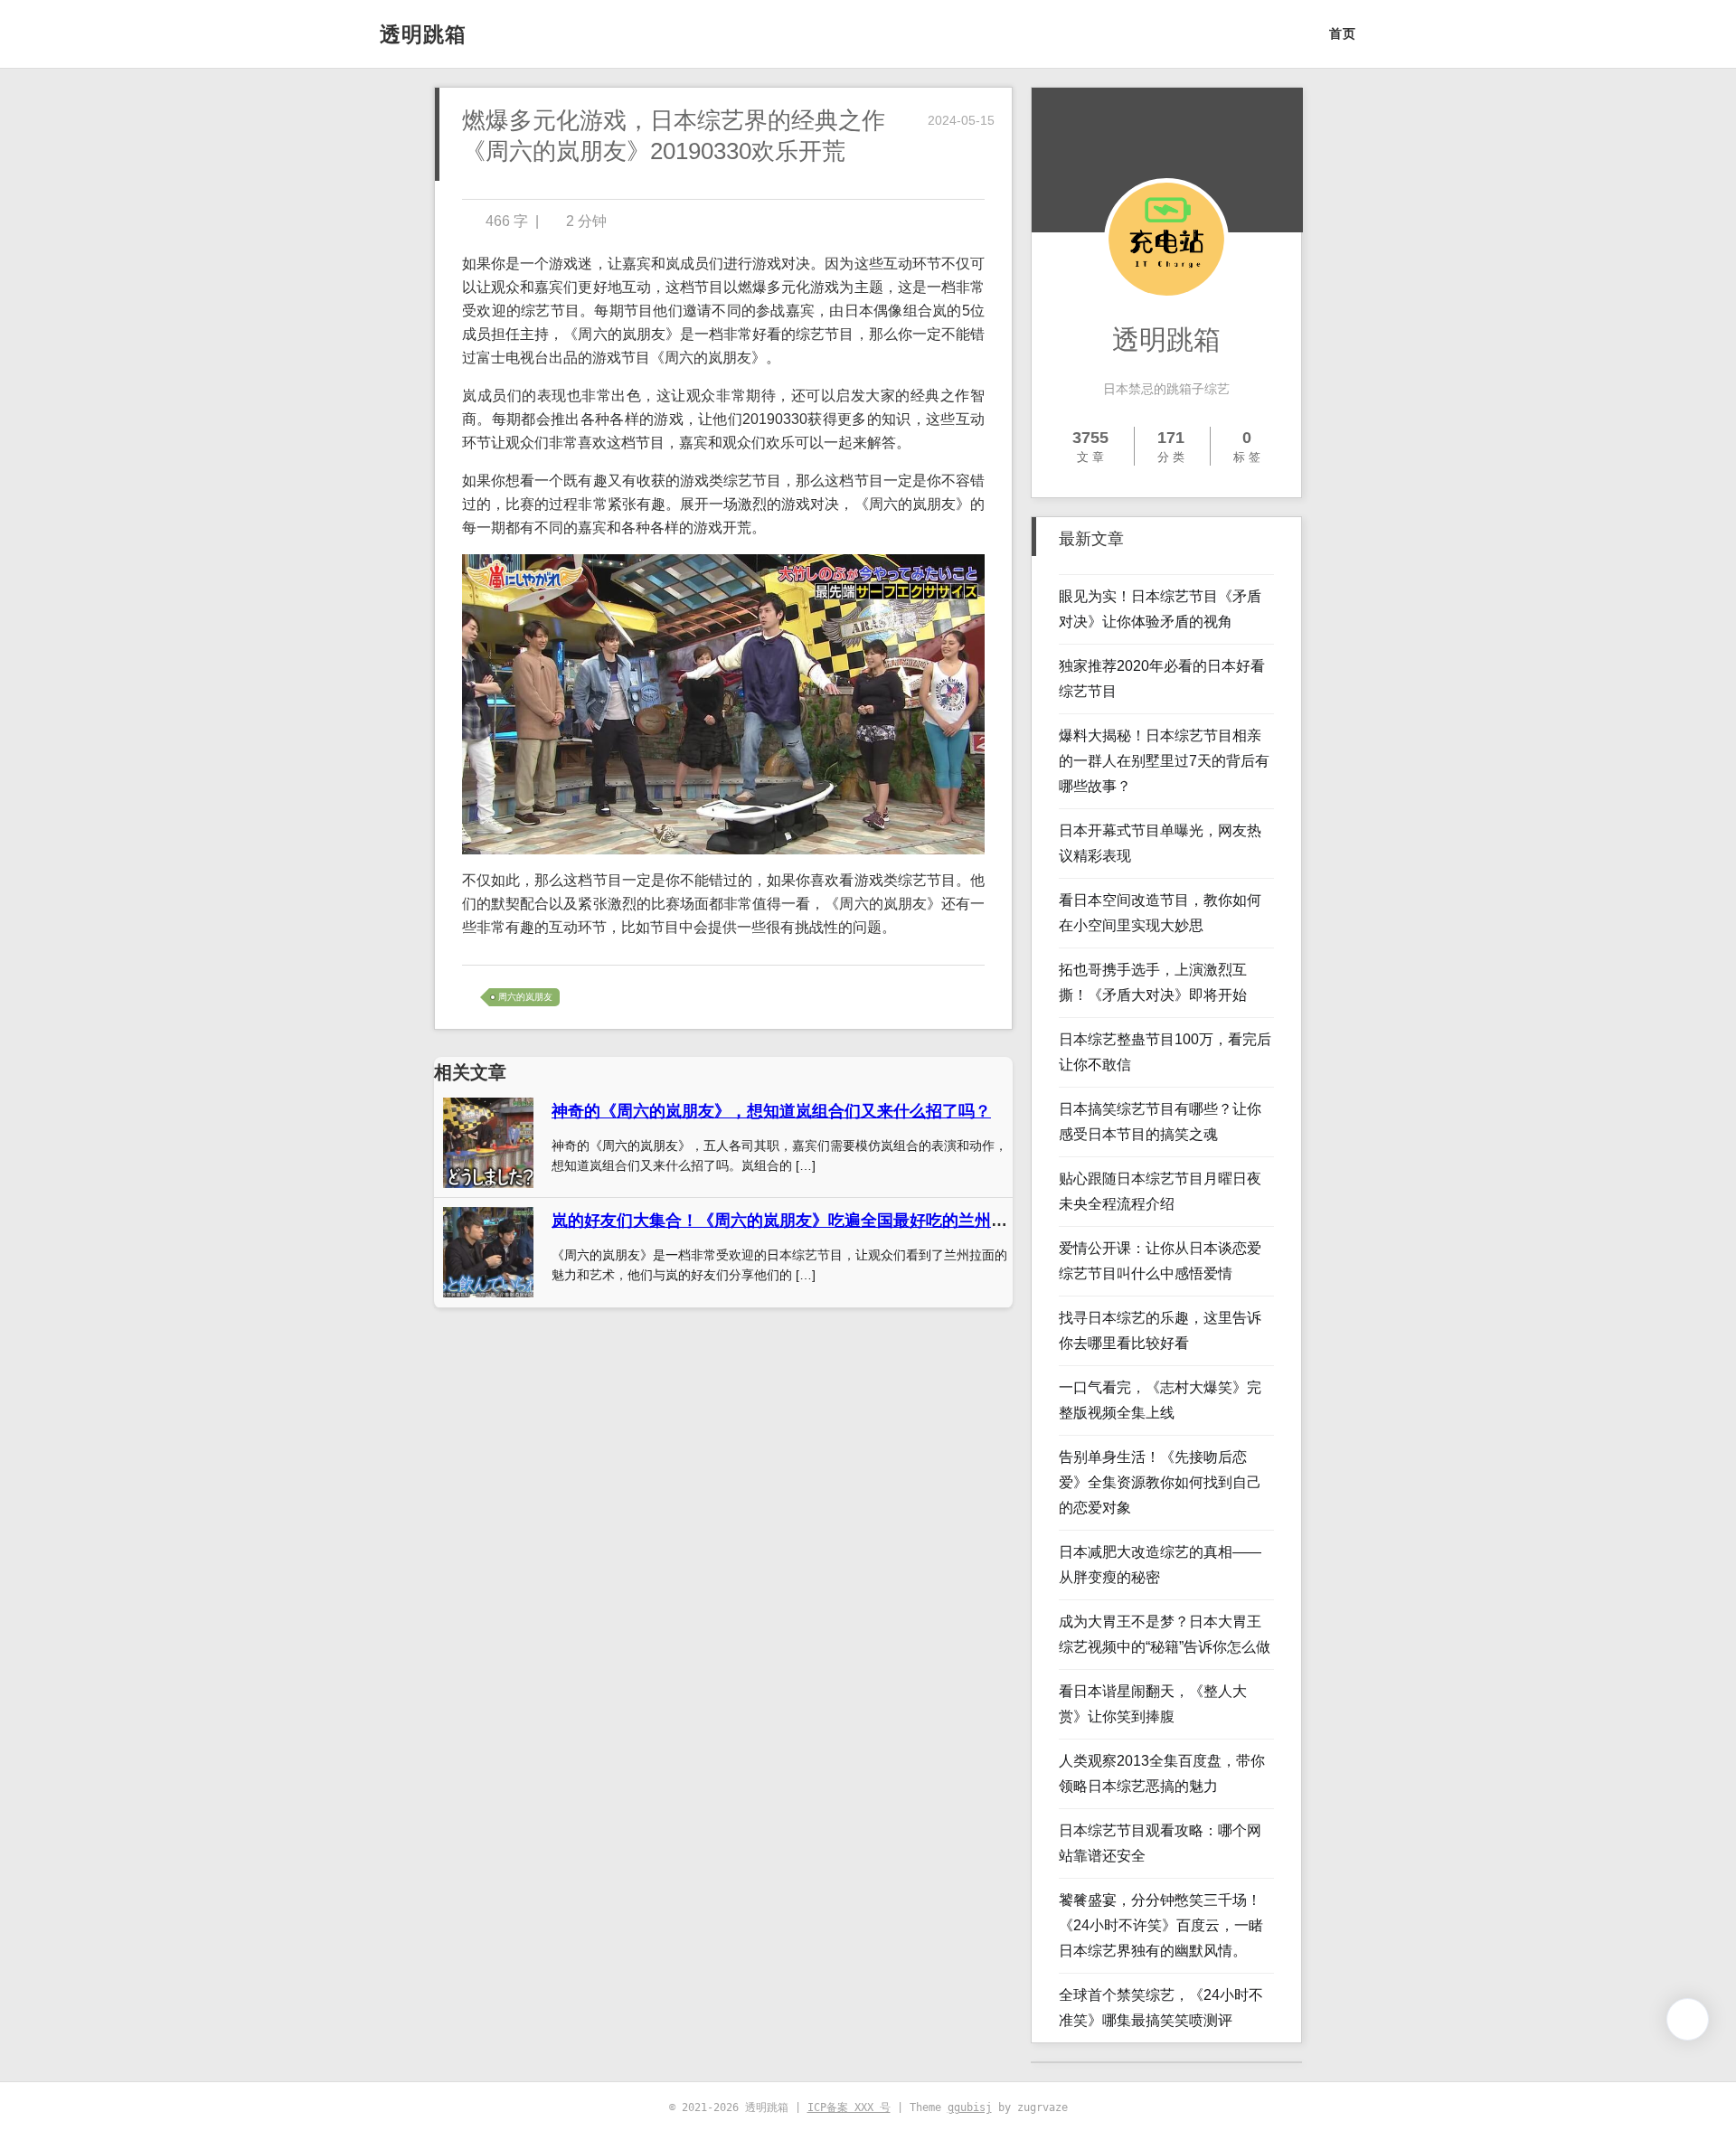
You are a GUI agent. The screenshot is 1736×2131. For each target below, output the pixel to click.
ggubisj (970, 2107)
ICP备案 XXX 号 (849, 2107)
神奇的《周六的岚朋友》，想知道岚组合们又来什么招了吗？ (771, 1111)
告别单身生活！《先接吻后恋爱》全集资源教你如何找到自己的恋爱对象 (1160, 1482)
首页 (1343, 33)
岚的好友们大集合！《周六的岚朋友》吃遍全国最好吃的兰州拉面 (788, 1221)
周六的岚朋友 (525, 997)
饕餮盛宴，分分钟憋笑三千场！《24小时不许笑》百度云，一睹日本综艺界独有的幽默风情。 (1161, 1925)
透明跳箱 (423, 34)
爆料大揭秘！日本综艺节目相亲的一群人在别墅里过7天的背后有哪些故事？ (1164, 761)
